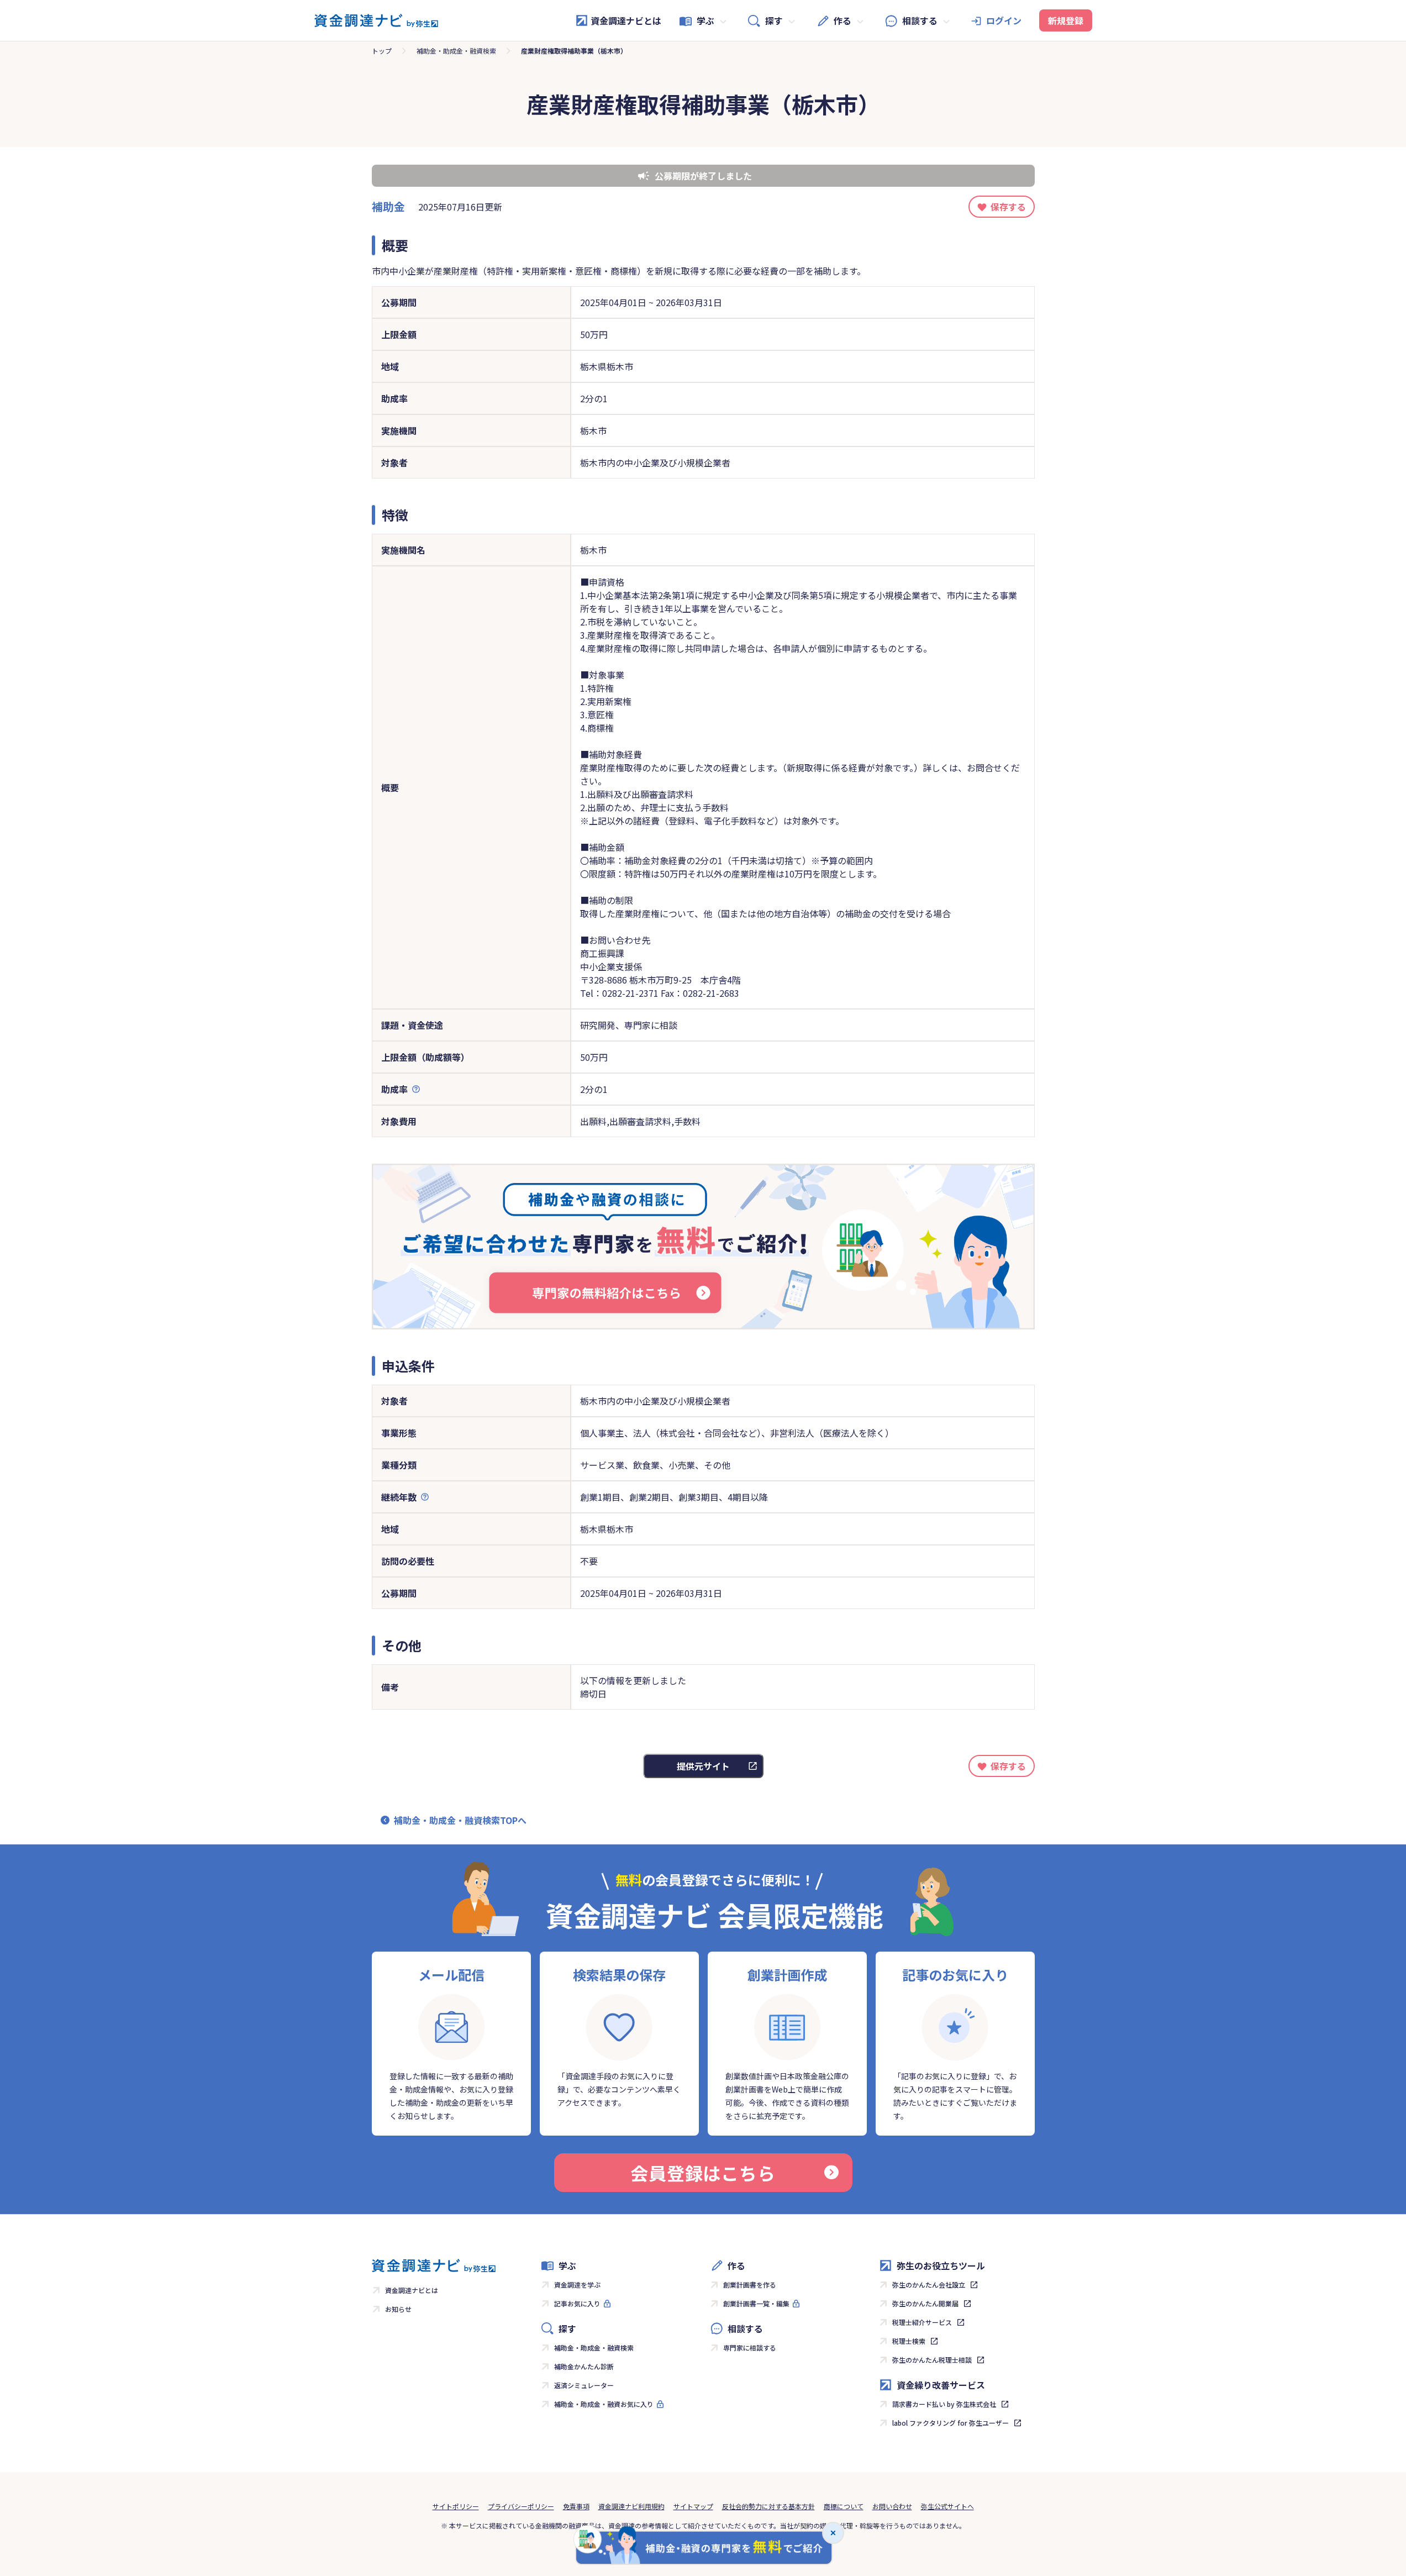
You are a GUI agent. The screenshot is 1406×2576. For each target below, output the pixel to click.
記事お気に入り (577, 2303)
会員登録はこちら (703, 2173)
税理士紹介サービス (922, 2322)
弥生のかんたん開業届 (925, 2303)
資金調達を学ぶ (577, 2285)
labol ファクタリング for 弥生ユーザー (951, 2423)
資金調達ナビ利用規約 (631, 2506)
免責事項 (576, 2506)
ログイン (1004, 20)
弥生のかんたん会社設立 (929, 2285)
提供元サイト (703, 1766)
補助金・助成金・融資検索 (456, 51)
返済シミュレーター (584, 2385)
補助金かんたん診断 (584, 2366)
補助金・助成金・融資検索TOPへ (460, 1820)
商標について (844, 2506)
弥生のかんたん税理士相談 (932, 2360)
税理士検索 (909, 2341)
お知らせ (398, 2309)
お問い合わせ (892, 2506)
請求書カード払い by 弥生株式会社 (944, 2404)
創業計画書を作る (750, 2285)
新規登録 (1066, 20)
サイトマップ (693, 2506)
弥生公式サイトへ (947, 2506)
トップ (382, 51)
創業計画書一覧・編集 (756, 2303)
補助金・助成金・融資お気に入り (604, 2404)
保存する (1008, 207)
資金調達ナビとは (626, 20)
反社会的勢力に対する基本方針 (768, 2506)
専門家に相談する (750, 2348)
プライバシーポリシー (521, 2506)
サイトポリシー (456, 2506)
